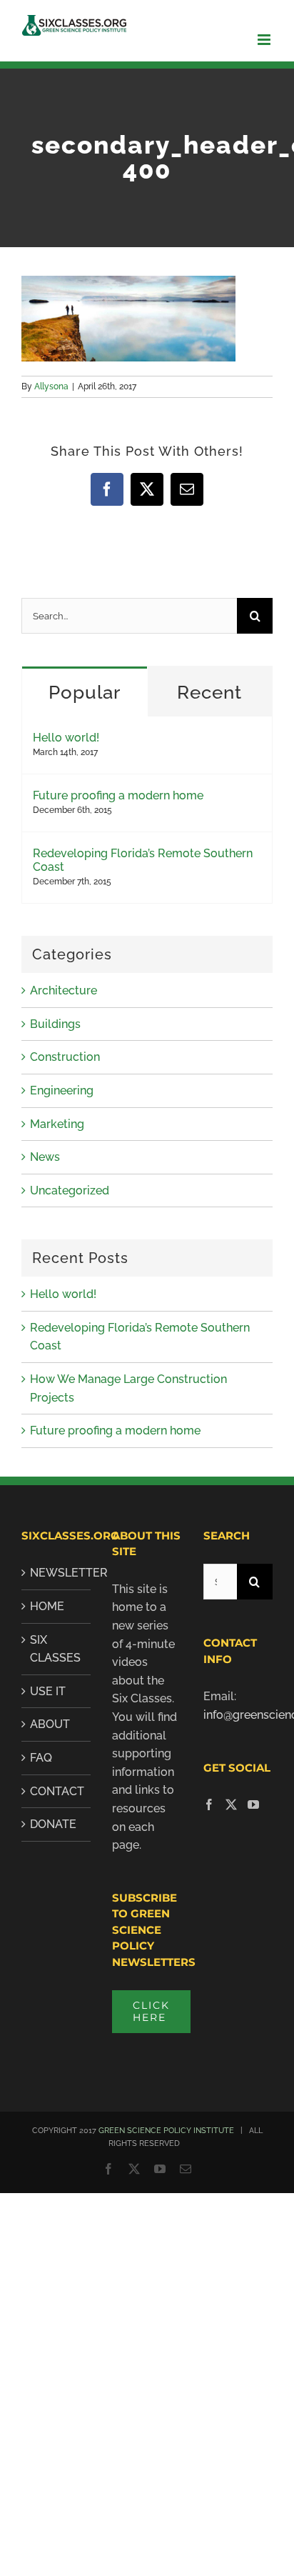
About (50, 1724)
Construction (65, 1057)
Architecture (64, 990)
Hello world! (66, 738)
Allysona (51, 386)
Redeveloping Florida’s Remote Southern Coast (143, 860)
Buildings (55, 1024)
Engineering (62, 1090)
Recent (209, 692)
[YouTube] (253, 1804)
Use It (48, 1691)
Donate (53, 1824)
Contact (57, 1791)
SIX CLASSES (55, 1649)
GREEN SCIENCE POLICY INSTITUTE (166, 2131)
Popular (85, 692)
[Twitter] (231, 1804)
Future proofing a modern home (118, 795)
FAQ (41, 1758)
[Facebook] (209, 1804)
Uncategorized (70, 1190)
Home (47, 1606)
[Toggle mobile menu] (265, 40)
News (45, 1157)
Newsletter (57, 1573)
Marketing (57, 1124)
